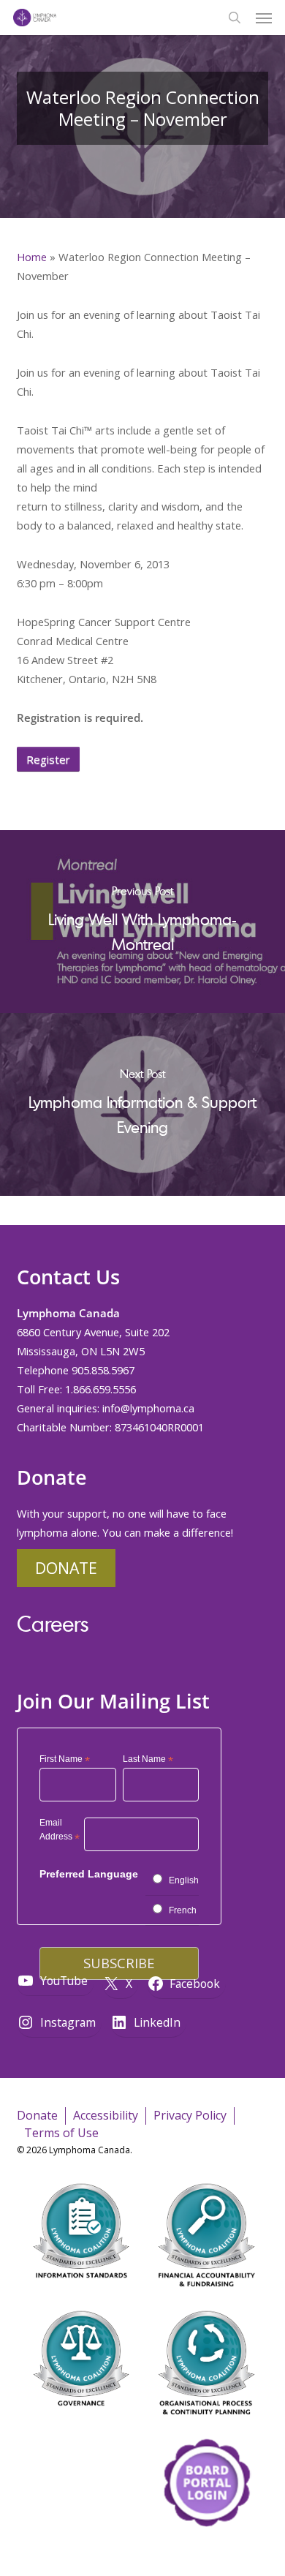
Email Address (60, 1832)
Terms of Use (61, 2133)
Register (48, 759)
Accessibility (106, 2115)
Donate (66, 1568)
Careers (53, 1623)
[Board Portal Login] (206, 2553)
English (184, 1880)
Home (32, 257)
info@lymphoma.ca (148, 1408)
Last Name (148, 1760)
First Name (65, 1760)
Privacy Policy (190, 2115)
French (183, 1910)
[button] (264, 18)
